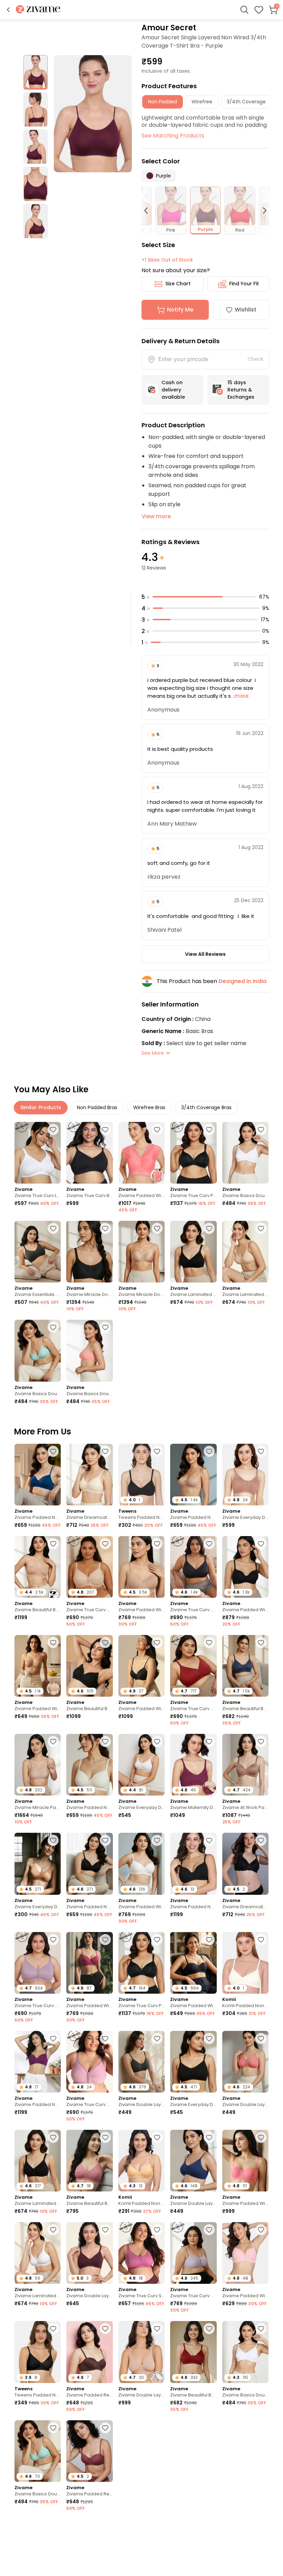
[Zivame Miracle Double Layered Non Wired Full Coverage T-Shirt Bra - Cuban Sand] (141, 1252)
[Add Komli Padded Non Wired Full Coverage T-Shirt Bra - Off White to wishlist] (261, 1940)
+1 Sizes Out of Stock (167, 260)
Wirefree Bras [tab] (149, 1107)
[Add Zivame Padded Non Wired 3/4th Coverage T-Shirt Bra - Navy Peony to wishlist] (53, 1451)
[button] (8, 10)
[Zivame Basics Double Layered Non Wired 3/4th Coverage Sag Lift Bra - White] (245, 1153)
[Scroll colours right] (262, 211)
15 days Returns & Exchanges (241, 390)
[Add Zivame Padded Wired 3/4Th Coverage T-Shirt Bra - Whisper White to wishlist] (157, 1840)
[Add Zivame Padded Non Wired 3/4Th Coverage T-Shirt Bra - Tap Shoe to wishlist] (209, 1840)
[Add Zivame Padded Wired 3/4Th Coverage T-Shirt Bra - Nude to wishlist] (157, 1544)
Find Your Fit (244, 284)
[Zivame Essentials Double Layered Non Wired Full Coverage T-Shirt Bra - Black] (38, 1252)
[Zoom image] (93, 114)
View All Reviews (205, 954)
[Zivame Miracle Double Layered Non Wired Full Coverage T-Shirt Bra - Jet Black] (89, 1252)
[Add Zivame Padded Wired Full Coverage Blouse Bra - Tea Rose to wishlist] (157, 1129)
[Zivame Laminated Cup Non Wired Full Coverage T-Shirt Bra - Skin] (245, 1252)
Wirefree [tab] (202, 102)
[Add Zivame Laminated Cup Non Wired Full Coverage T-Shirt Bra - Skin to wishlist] (261, 1228)
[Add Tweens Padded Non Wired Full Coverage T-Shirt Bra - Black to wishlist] (157, 1451)
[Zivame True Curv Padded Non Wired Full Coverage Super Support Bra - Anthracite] (193, 1153)
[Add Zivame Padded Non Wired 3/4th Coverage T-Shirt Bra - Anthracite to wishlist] (105, 1840)
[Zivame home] (38, 10)
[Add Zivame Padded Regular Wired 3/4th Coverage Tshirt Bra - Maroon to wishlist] (53, 2527)
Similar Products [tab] (41, 1107)
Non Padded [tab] (163, 102)
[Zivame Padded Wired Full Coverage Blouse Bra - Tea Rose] (141, 1153)
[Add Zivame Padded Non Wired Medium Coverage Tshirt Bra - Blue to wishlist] (157, 2527)
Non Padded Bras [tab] (97, 1107)
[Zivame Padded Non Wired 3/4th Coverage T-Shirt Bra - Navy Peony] (38, 1475)
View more (156, 516)
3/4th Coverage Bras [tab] (206, 1107)
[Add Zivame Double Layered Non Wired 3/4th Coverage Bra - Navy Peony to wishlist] (209, 2137)
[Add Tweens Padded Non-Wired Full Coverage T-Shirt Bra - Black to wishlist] (53, 2329)
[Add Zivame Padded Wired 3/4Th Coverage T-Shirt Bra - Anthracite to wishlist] (261, 1544)
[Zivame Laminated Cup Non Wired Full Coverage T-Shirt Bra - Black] (193, 1252)
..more (240, 696)
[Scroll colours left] (149, 211)
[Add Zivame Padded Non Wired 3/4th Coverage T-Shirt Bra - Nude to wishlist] (209, 1451)
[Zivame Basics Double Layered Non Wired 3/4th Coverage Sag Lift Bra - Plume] (38, 1351)
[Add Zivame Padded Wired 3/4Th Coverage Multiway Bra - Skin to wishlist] (53, 1643)
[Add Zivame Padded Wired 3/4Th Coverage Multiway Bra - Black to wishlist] (209, 1940)
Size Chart (178, 284)
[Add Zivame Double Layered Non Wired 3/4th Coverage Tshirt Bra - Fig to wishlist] (105, 2230)
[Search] (244, 10)
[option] (36, 72)
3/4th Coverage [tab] (246, 102)
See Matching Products (173, 136)
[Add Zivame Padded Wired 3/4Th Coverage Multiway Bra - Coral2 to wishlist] (261, 2137)
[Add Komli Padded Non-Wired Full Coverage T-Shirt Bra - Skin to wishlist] (157, 2137)
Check (255, 359)
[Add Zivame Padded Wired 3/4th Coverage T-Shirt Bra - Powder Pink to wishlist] (261, 2230)
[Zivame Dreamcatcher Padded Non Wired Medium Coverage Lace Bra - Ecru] (89, 1475)
